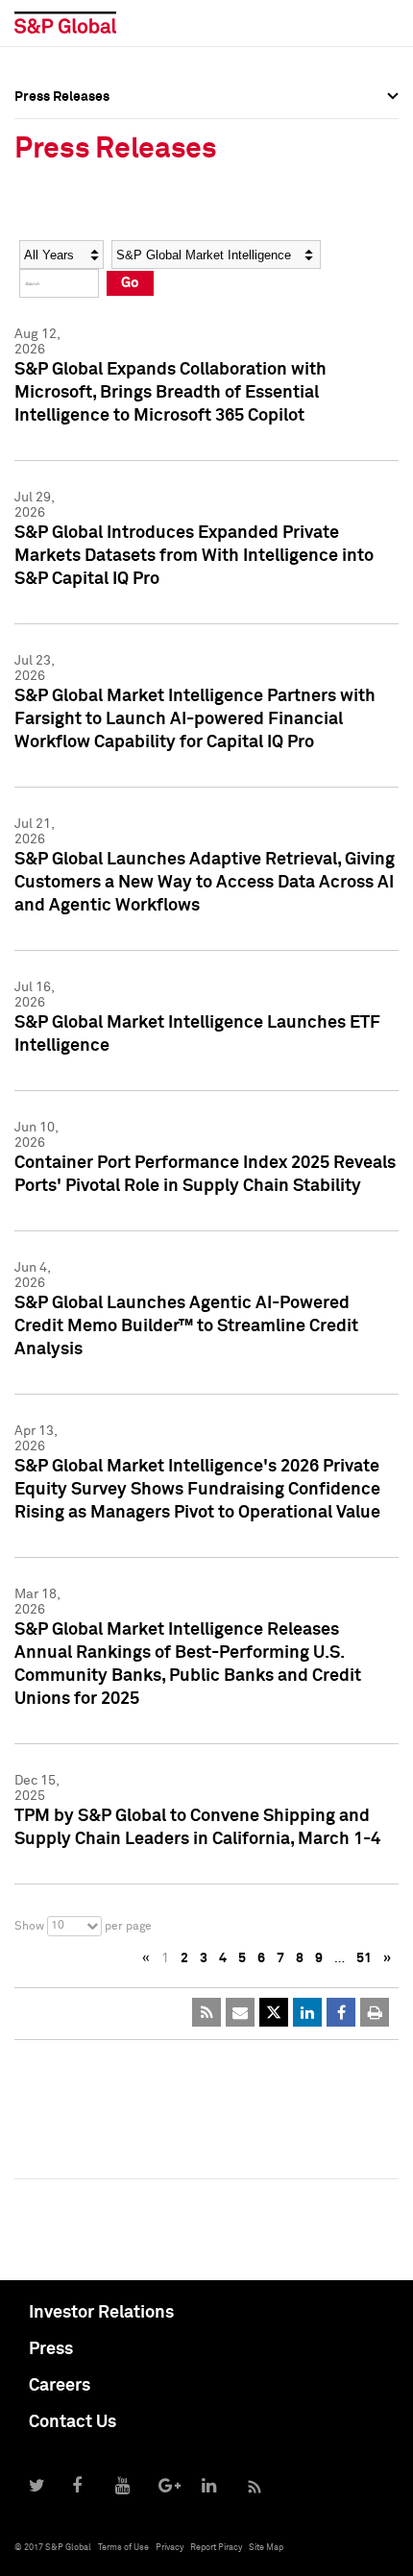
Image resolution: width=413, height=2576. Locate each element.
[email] (240, 2012)
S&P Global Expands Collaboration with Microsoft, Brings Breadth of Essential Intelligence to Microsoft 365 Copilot (170, 393)
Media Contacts (63, 209)
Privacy (170, 2548)
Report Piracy (216, 2548)
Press (51, 2349)
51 (364, 1958)
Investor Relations (101, 2313)
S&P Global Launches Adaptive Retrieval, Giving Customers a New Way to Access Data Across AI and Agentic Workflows (205, 883)
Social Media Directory (85, 252)
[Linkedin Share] (307, 2012)
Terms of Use (123, 2548)
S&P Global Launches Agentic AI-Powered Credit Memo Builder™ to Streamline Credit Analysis (186, 1326)
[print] (375, 2012)
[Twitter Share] (274, 2012)
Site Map (266, 2548)
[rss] (206, 2012)
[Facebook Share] (341, 2012)
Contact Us (73, 2422)
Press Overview (62, 125)
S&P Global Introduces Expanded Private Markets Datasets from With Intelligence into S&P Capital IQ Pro (194, 556)
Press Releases (62, 167)
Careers (60, 2386)
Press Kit (43, 294)
